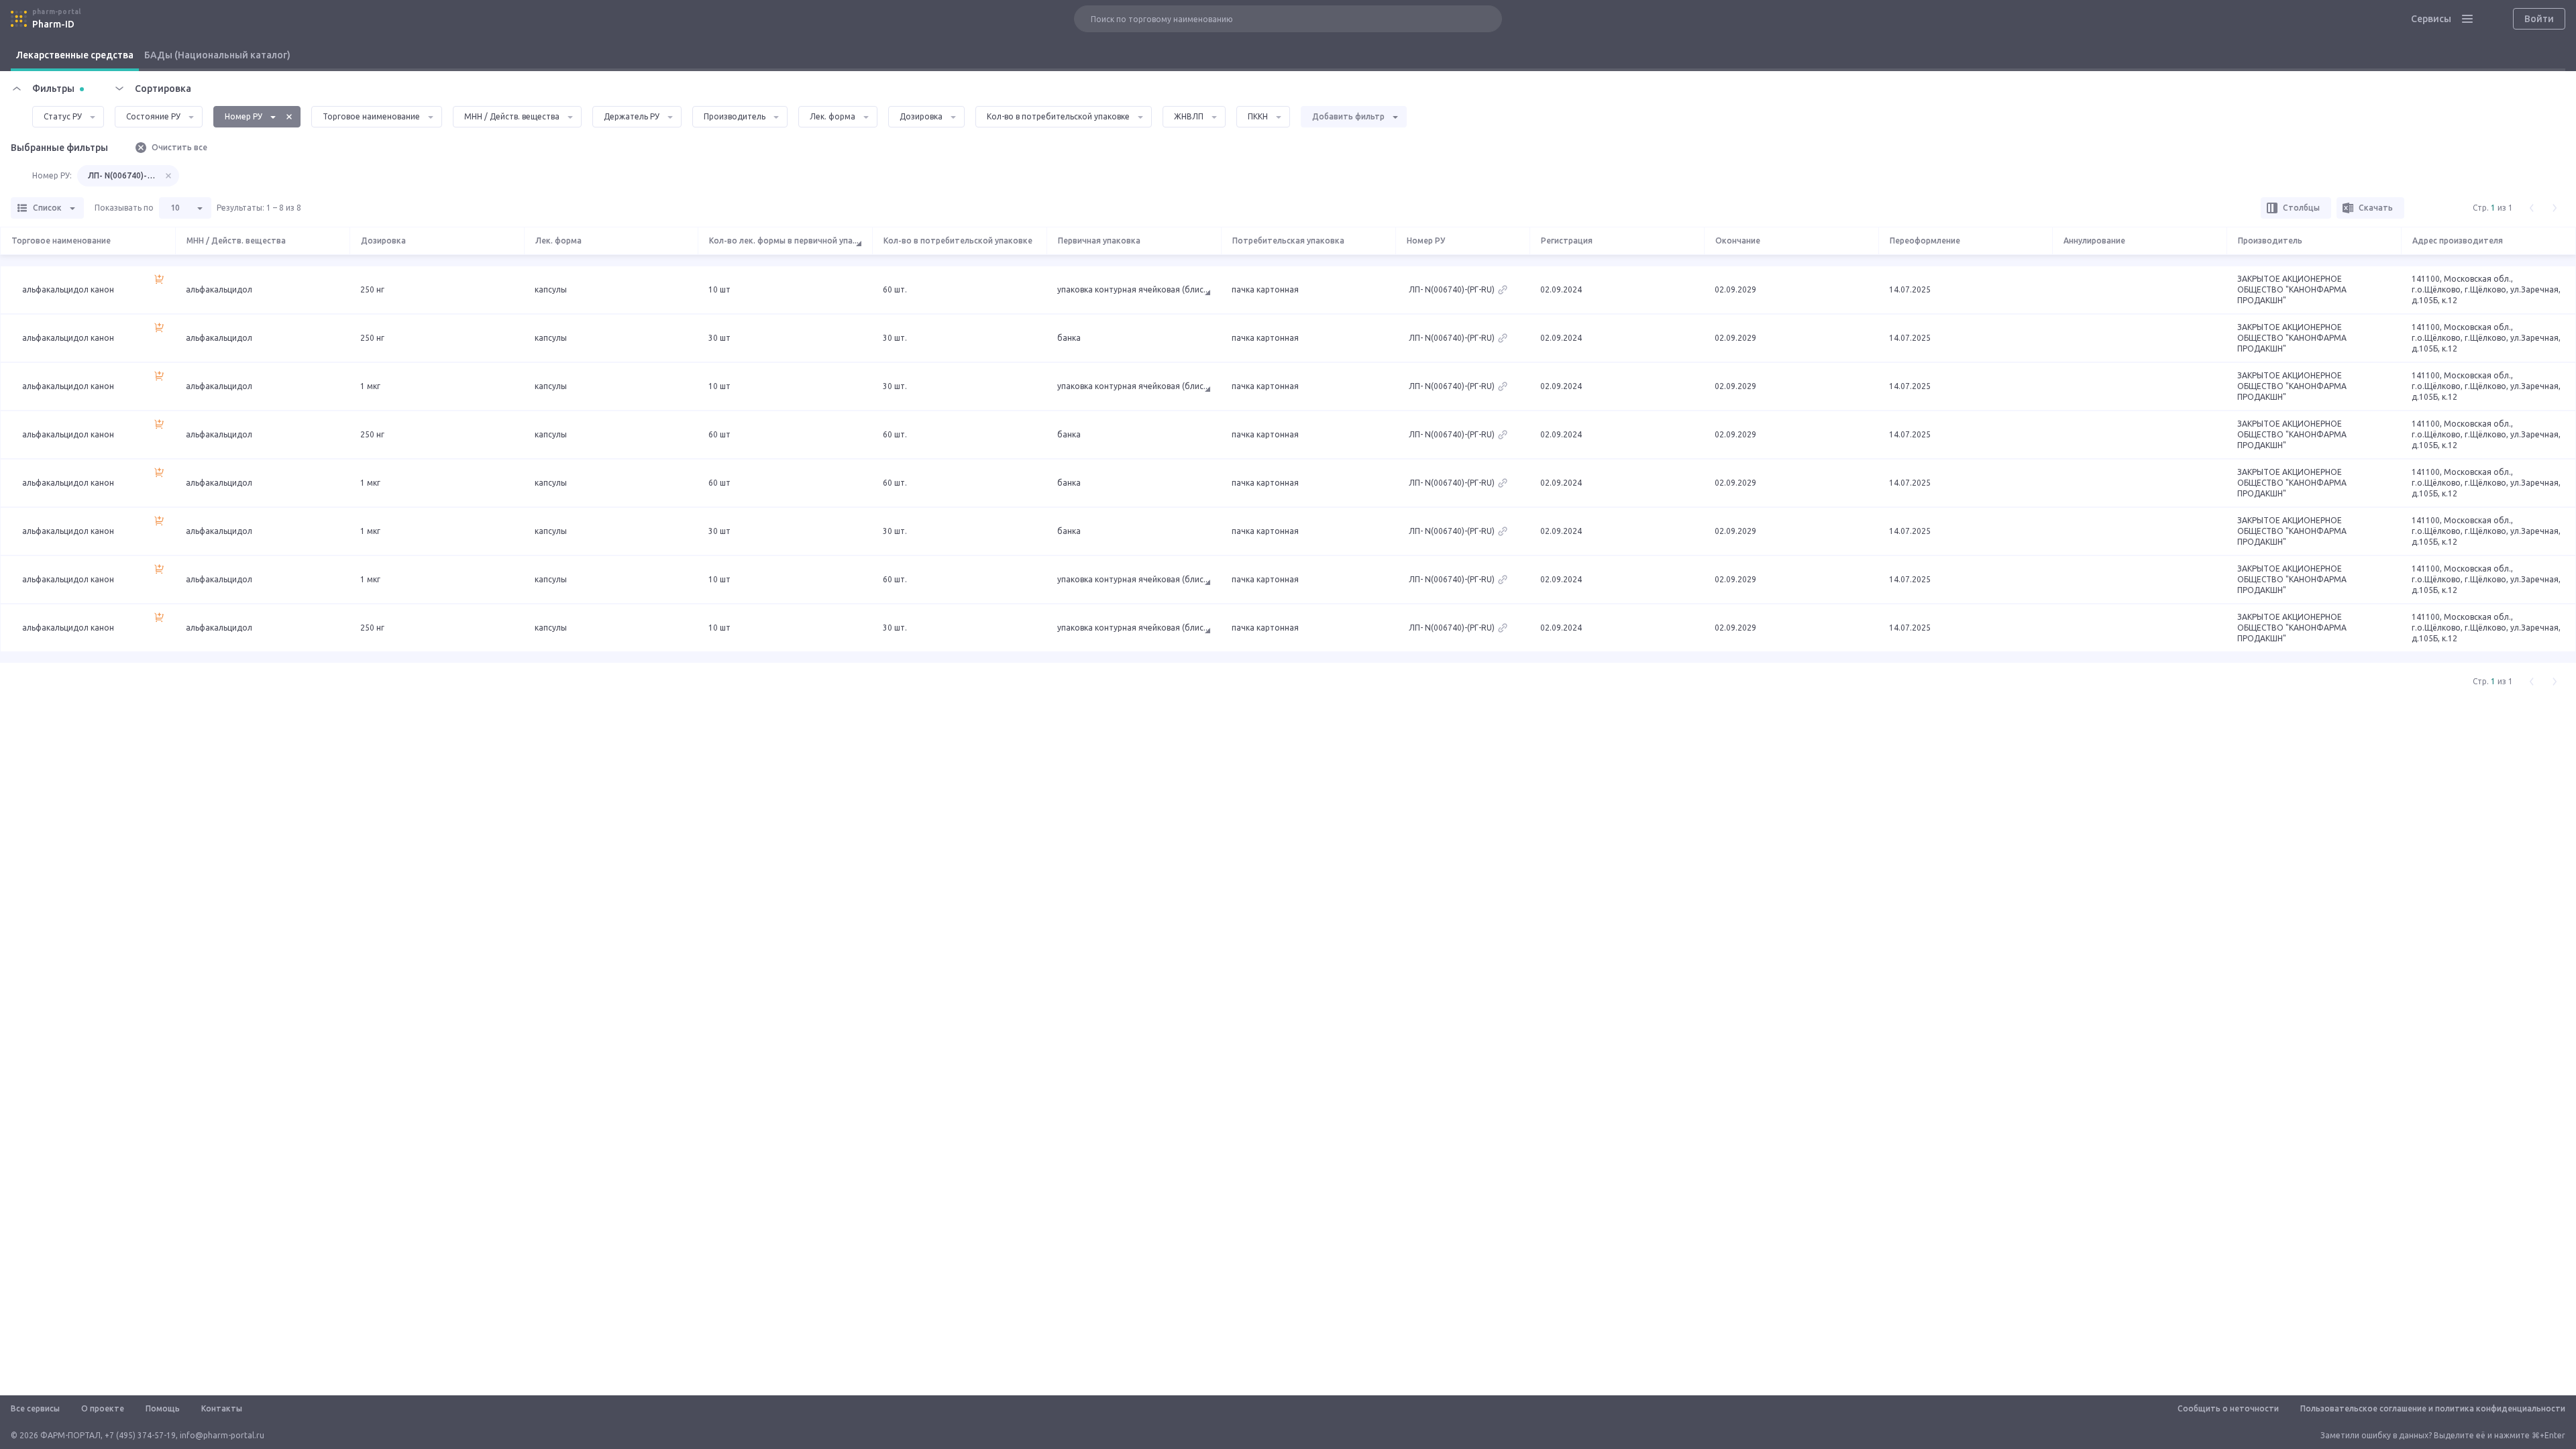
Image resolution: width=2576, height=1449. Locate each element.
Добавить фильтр (1348, 116)
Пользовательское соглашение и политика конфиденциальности (2433, 1408)
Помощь (163, 1408)
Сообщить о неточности (2228, 1408)
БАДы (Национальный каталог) (217, 55)
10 (175, 208)
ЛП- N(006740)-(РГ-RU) (123, 175)
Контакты (222, 1408)
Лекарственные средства (75, 55)
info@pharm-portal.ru (222, 1435)
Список (47, 208)
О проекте (103, 1408)
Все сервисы (35, 1408)
